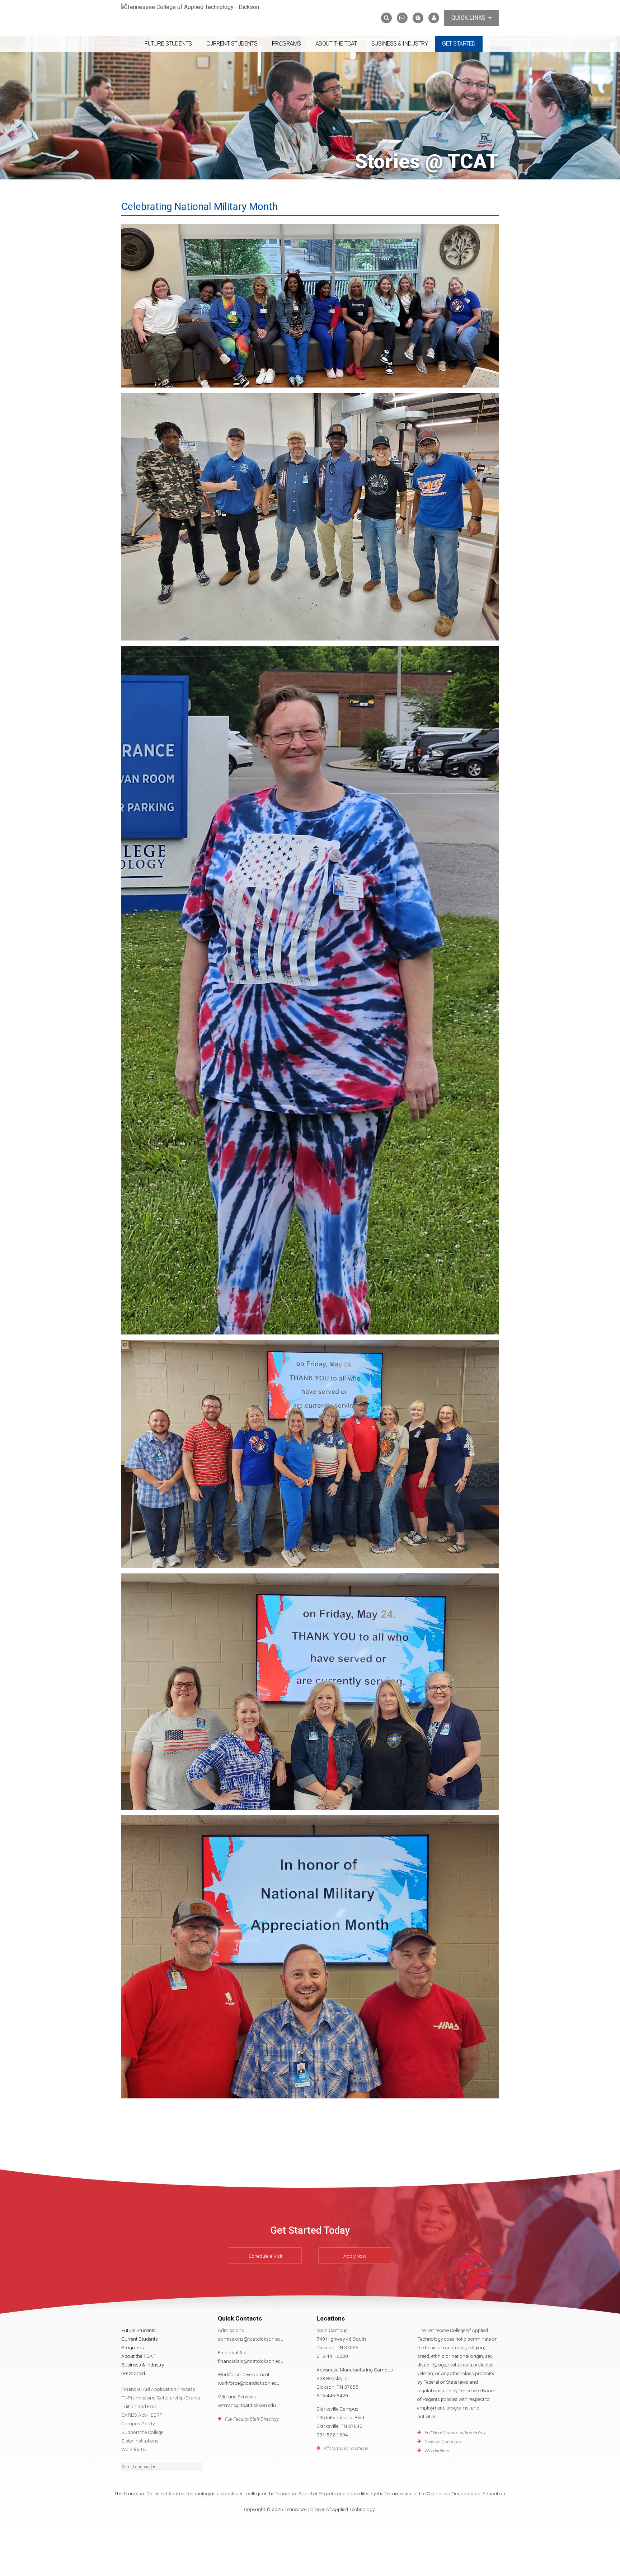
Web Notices (438, 2450)
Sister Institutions (140, 2441)
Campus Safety (138, 2423)
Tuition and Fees (139, 2406)
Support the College (142, 2432)
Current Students (232, 44)
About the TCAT (336, 44)
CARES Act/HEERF (142, 2415)
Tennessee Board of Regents (306, 2493)
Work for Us (134, 2449)
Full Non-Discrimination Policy (455, 2432)
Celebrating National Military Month (199, 207)
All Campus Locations (346, 2448)
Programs (286, 44)
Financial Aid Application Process (158, 2389)
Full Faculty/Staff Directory (252, 2419)
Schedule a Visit (265, 2256)
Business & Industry (400, 44)
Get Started (459, 44)
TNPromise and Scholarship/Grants (161, 2398)
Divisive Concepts (443, 2441)
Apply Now (355, 2256)
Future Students (168, 44)
